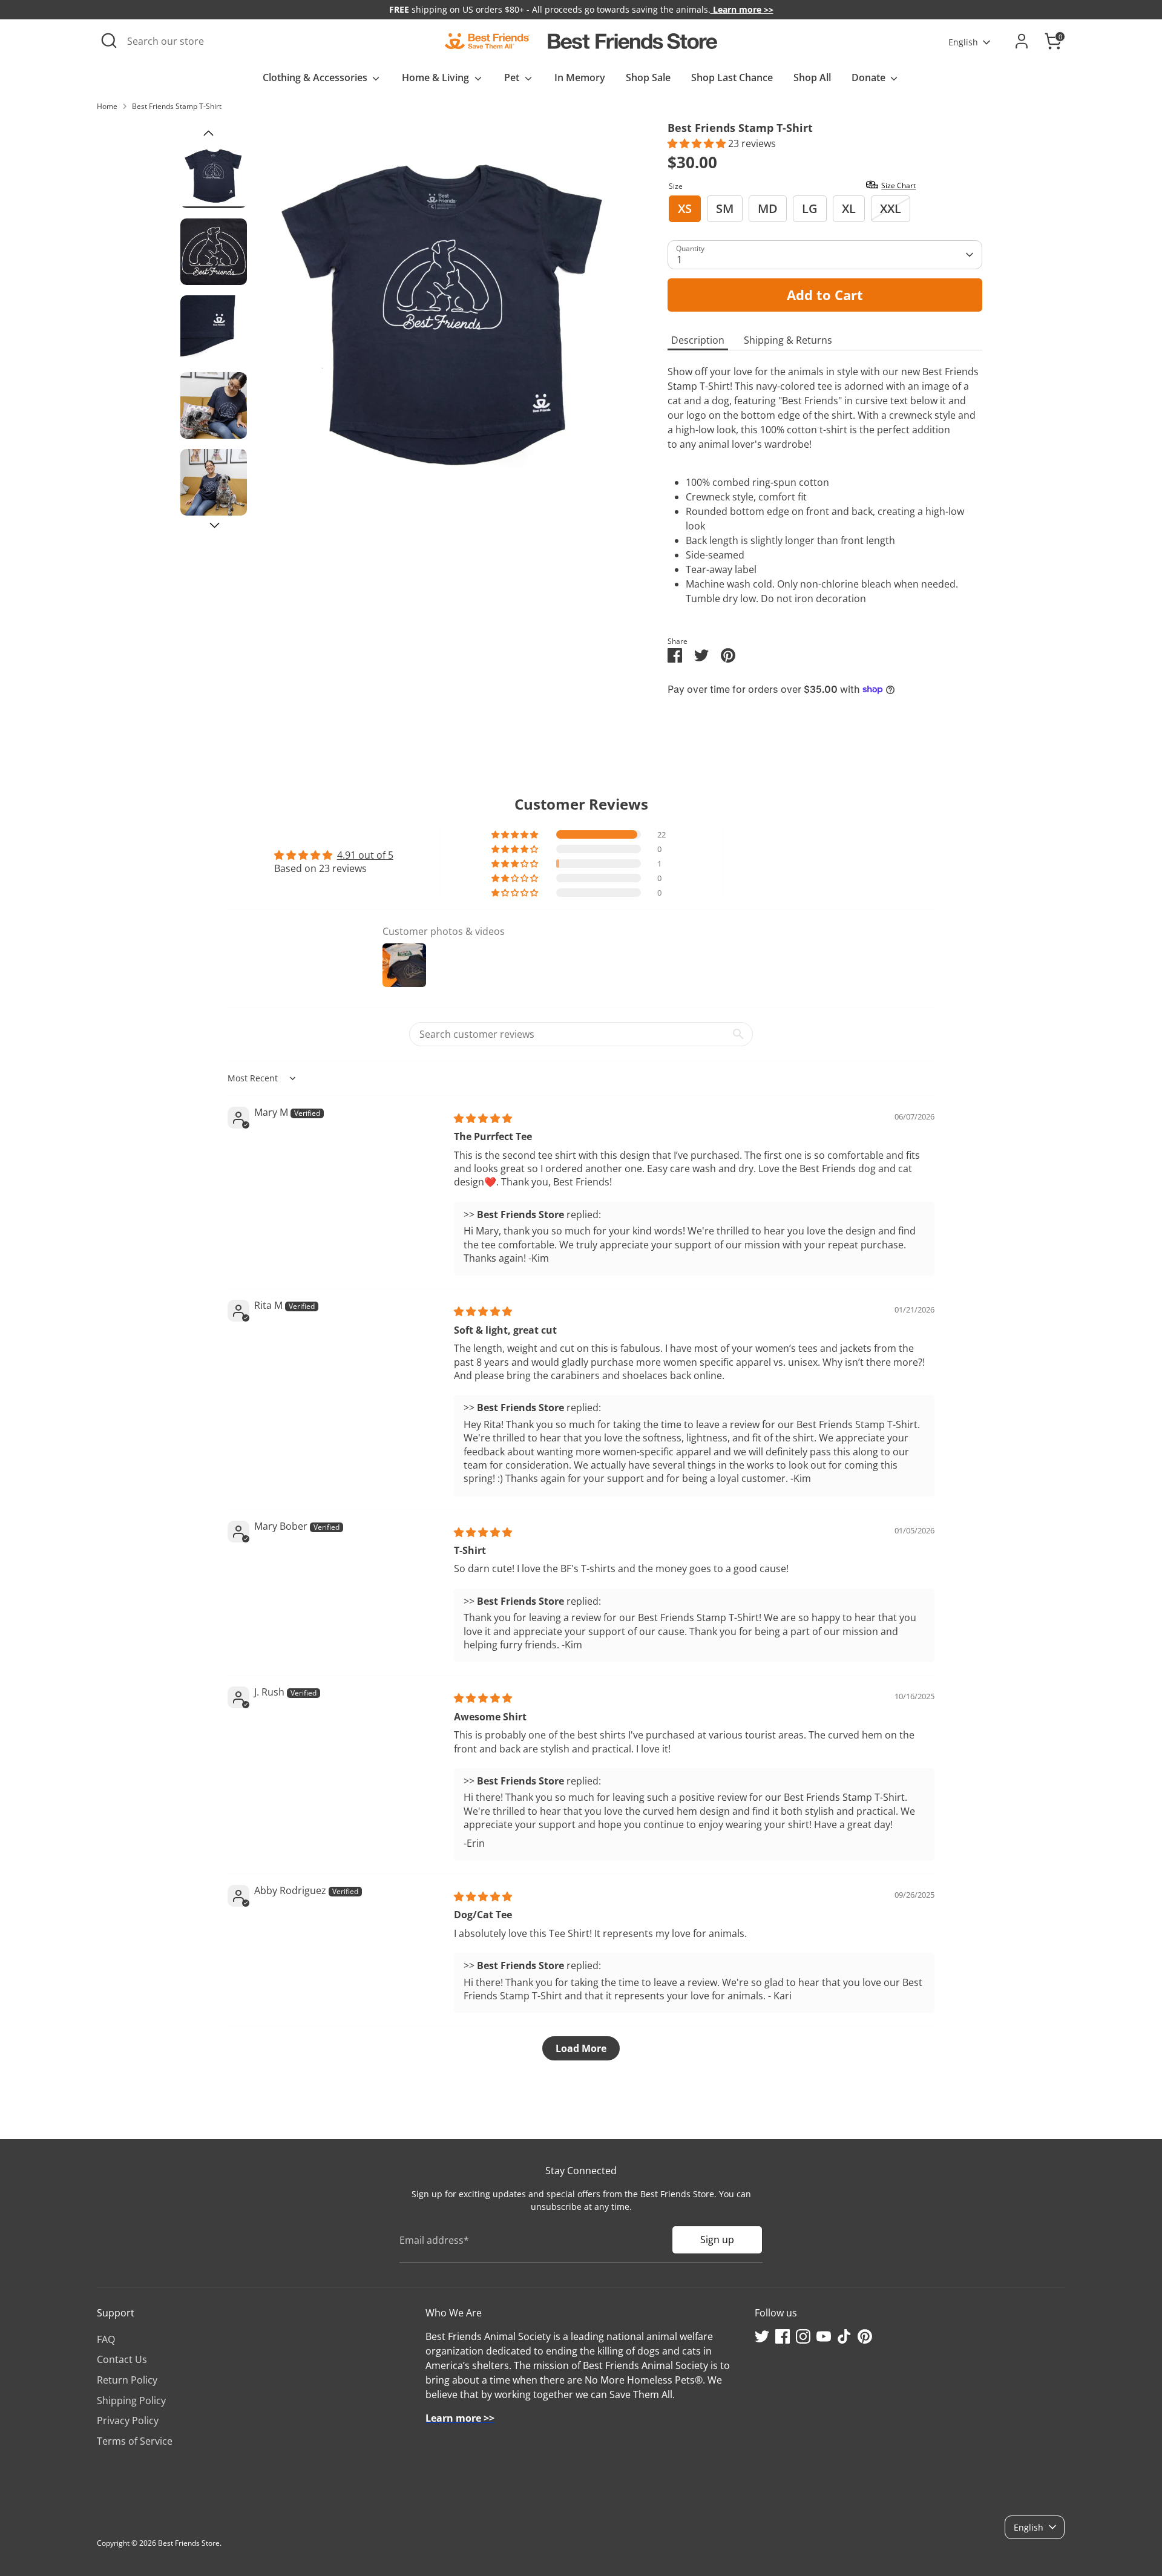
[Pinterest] (865, 2336)
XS (685, 208)
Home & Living (437, 77)
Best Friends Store (189, 2543)
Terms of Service (135, 2441)
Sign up (717, 2240)
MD (768, 208)
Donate (870, 77)
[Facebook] (783, 2336)
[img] (483, 1118)
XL (849, 208)
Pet (513, 77)
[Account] (1022, 41)
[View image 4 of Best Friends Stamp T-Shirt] (214, 405)
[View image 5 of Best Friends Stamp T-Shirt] (214, 482)
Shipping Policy (131, 2401)
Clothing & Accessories (316, 77)
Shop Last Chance (732, 77)
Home (107, 106)
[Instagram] (803, 2336)
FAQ (106, 2339)
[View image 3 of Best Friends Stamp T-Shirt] (214, 329)
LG (810, 208)
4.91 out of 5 (365, 855)
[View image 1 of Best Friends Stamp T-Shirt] (214, 175)
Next (215, 526)
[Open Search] (109, 41)
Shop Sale (648, 77)
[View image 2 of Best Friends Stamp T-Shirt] (214, 252)
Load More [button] (581, 2048)
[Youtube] (824, 2336)
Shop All (812, 77)
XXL (891, 208)
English (963, 42)
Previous (208, 133)
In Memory (580, 77)
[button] (698, 143)
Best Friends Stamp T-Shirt (177, 106)
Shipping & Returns (788, 340)
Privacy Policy (128, 2420)
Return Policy (127, 2380)
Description (698, 340)
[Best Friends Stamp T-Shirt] (444, 309)
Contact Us (122, 2359)
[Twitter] (762, 2336)
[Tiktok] (844, 2336)
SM (725, 208)
